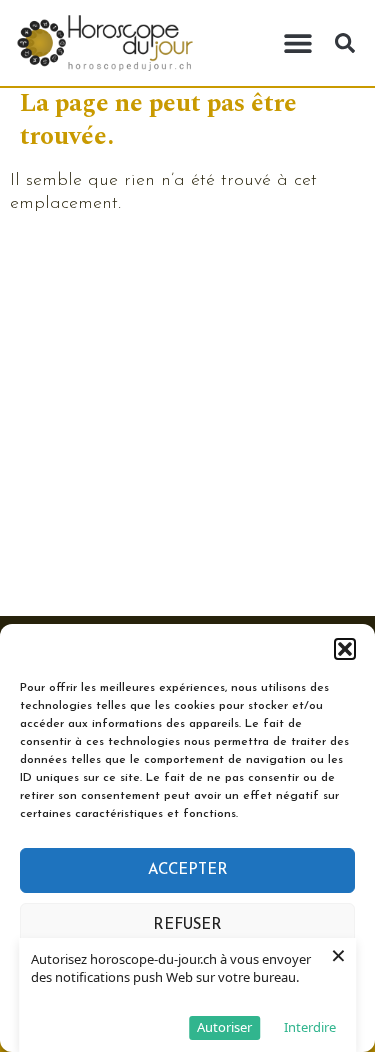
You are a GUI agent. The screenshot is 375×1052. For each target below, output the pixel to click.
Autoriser (224, 1027)
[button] (345, 649)
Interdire (310, 1027)
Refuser (187, 925)
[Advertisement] (187, 418)
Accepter (188, 870)
